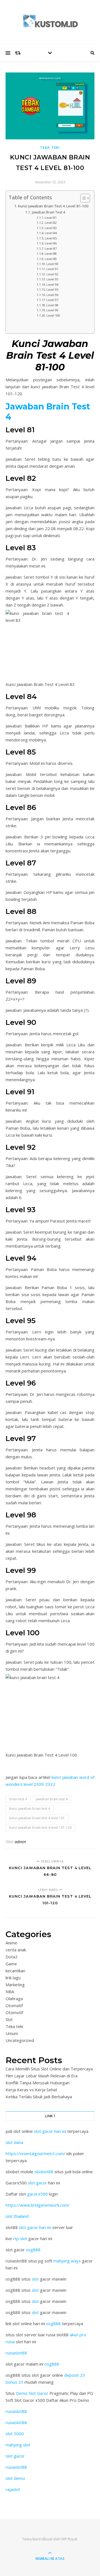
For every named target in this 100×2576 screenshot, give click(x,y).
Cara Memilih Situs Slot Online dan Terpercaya (49, 2069)
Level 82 (51, 223)
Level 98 (52, 305)
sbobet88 (44, 2172)
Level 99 (52, 310)
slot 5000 (15, 2434)
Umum (12, 2033)
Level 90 (52, 264)
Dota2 (12, 1957)
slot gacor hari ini (50, 2131)
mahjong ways (67, 2261)
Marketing (15, 1985)
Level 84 (51, 233)
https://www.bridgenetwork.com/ (38, 2205)
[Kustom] (50, 21)
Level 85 (51, 238)
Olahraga (14, 1998)
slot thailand (17, 2216)
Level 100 (53, 315)
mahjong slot (18, 2445)
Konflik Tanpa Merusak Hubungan (37, 2083)
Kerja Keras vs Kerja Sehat (31, 2090)
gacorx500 (37, 2194)
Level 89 (51, 259)
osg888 (33, 2250)
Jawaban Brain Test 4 (48, 212)
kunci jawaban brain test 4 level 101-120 (40, 1827)
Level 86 (51, 243)
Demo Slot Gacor (32, 2393)
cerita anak (16, 1950)
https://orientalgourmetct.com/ (35, 2153)
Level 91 (52, 269)
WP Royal (69, 2539)
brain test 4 (18, 1799)
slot (35, 2279)
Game (11, 1964)
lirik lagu (13, 1978)
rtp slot (20, 2238)
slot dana (14, 2142)
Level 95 (52, 289)
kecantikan (15, 1971)
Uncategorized (20, 2040)
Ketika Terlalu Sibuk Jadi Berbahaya (39, 2097)
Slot (9, 2019)
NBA (10, 1992)
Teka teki (50, 148)
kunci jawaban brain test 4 (30, 1809)
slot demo (15, 2478)
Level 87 (51, 248)
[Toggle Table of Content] (82, 198)
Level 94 (52, 284)
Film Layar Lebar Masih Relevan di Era (42, 2076)
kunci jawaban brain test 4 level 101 (37, 1818)
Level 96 (52, 295)
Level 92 (52, 274)
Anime (11, 1943)
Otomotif (14, 2012)
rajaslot (13, 2489)
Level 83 (51, 228)
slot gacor (37, 2183)
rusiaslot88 (16, 2353)
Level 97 (52, 300)
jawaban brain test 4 (52, 1799)
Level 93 (52, 279)
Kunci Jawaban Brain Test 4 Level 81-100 (53, 206)
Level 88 (51, 254)
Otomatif (14, 2005)
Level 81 (51, 218)
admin (20, 1842)
